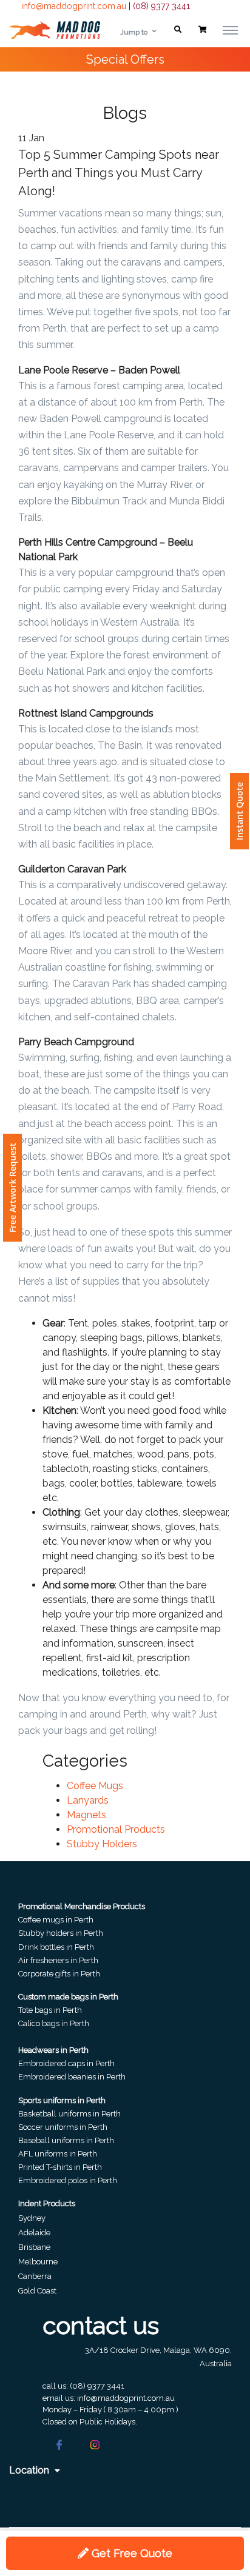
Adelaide (34, 2233)
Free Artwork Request (12, 1188)
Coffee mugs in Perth (56, 1920)
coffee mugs (95, 1786)
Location (30, 2470)
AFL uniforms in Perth (58, 2154)
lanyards (88, 1800)
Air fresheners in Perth (58, 1960)
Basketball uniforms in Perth (69, 2114)
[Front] (55, 30)
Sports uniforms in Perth (62, 2100)
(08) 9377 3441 (161, 6)
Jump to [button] (134, 32)
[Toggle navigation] (230, 30)
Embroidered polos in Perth (68, 2180)
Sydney (32, 2218)
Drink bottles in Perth (56, 1947)
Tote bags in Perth (50, 2010)
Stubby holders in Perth (61, 1933)
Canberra (35, 2276)
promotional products (116, 1829)
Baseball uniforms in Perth (66, 2140)
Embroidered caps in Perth (66, 2063)
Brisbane (34, 2247)
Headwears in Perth (53, 2050)
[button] (178, 30)
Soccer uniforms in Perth (63, 2127)
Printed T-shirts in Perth (60, 2167)
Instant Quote (239, 811)
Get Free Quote (130, 2553)
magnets (86, 1815)
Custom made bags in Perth (68, 1997)
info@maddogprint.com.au (74, 6)
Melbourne (38, 2262)
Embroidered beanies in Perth (72, 2077)
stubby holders (102, 1844)
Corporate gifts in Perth (59, 1974)
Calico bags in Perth (54, 2023)
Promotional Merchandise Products (82, 1906)
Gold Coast (37, 2291)
